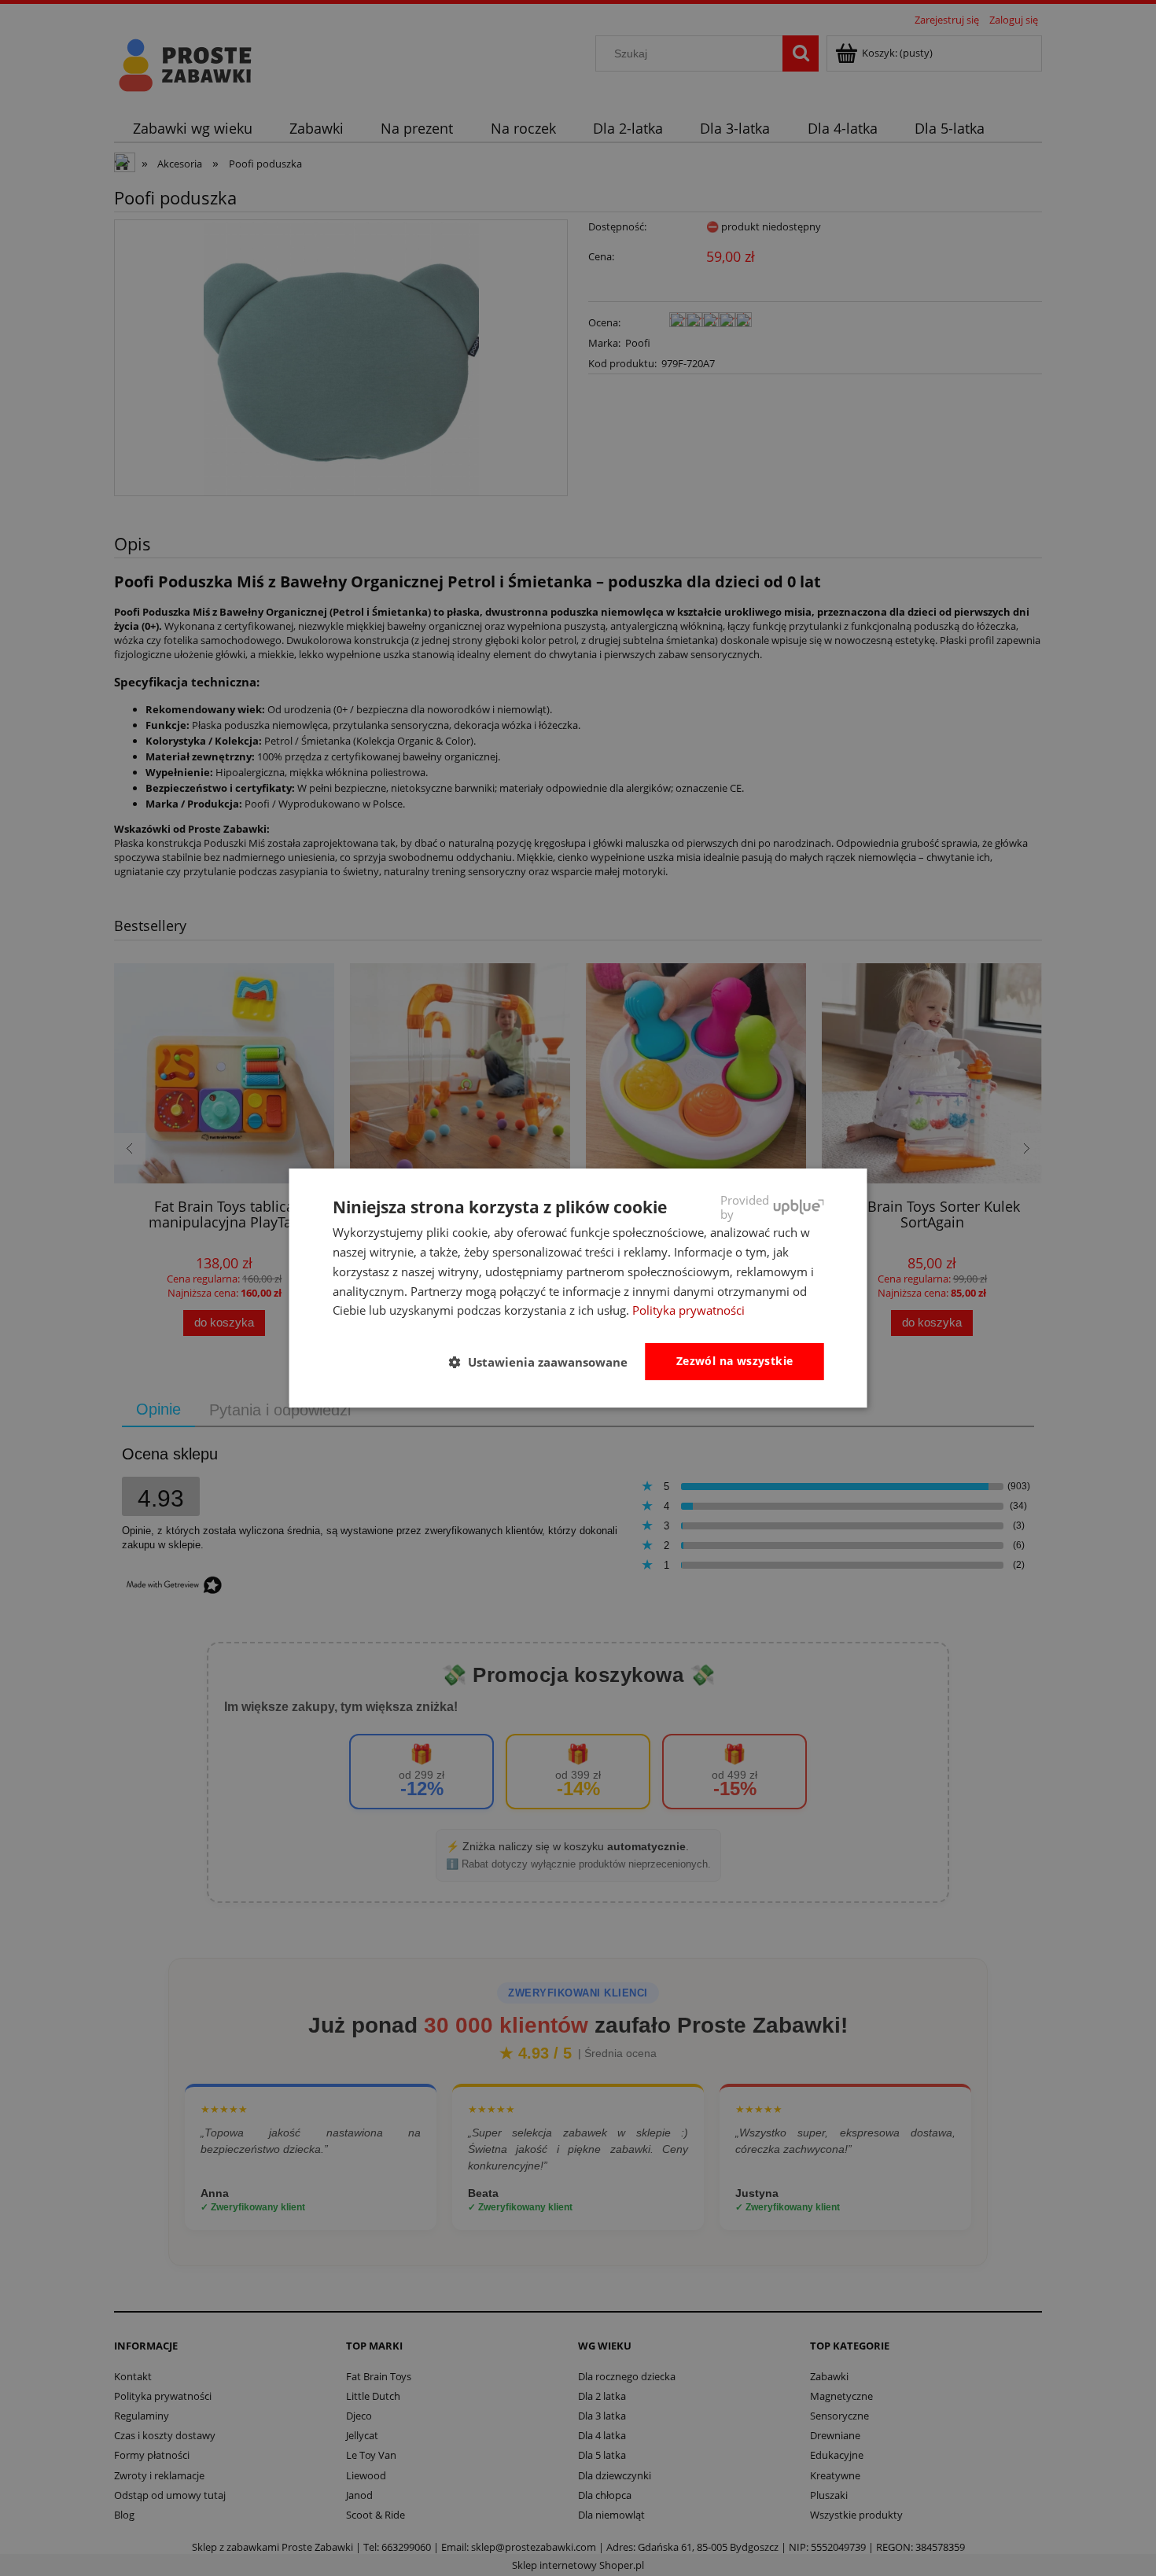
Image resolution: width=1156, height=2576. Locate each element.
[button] (545, 1363)
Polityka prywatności (688, 1310)
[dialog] (578, 1288)
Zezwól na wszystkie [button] (735, 1361)
